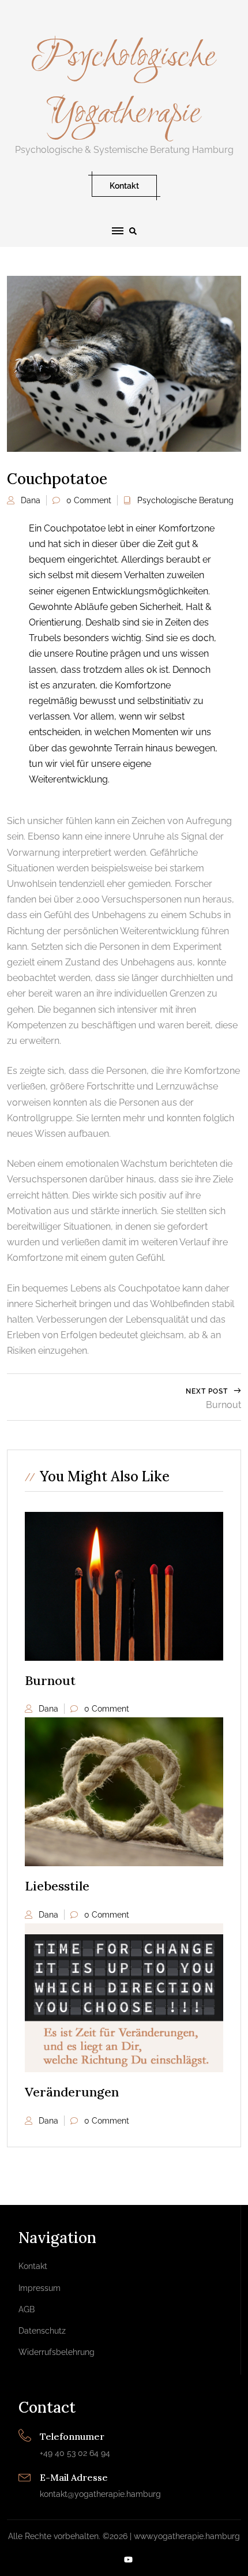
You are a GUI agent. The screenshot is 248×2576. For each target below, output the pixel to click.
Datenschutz (42, 2331)
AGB (27, 2309)
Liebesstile (57, 1886)
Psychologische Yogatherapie (124, 85)
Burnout (50, 1680)
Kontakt (124, 186)
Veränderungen (72, 2092)
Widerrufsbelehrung (57, 2352)
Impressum (40, 2288)
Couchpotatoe (57, 479)
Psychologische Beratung (185, 500)
